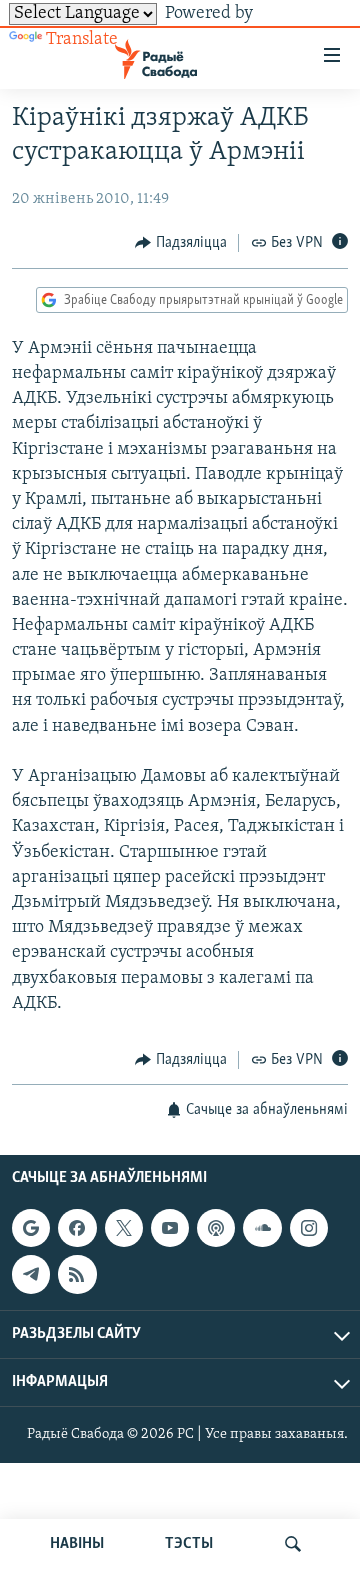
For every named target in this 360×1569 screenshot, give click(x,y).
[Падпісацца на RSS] (77, 1275)
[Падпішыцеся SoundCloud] (262, 1228)
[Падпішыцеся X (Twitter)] (124, 1228)
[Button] (181, 243)
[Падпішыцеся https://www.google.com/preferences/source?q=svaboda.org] (31, 1228)
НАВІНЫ (77, 1544)
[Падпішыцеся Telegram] (31, 1275)
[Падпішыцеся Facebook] (77, 1228)
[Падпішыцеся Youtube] (170, 1228)
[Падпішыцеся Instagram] (309, 1228)
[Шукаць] (293, 1544)
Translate (82, 40)
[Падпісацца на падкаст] (216, 1228)
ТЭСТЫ (189, 1544)
